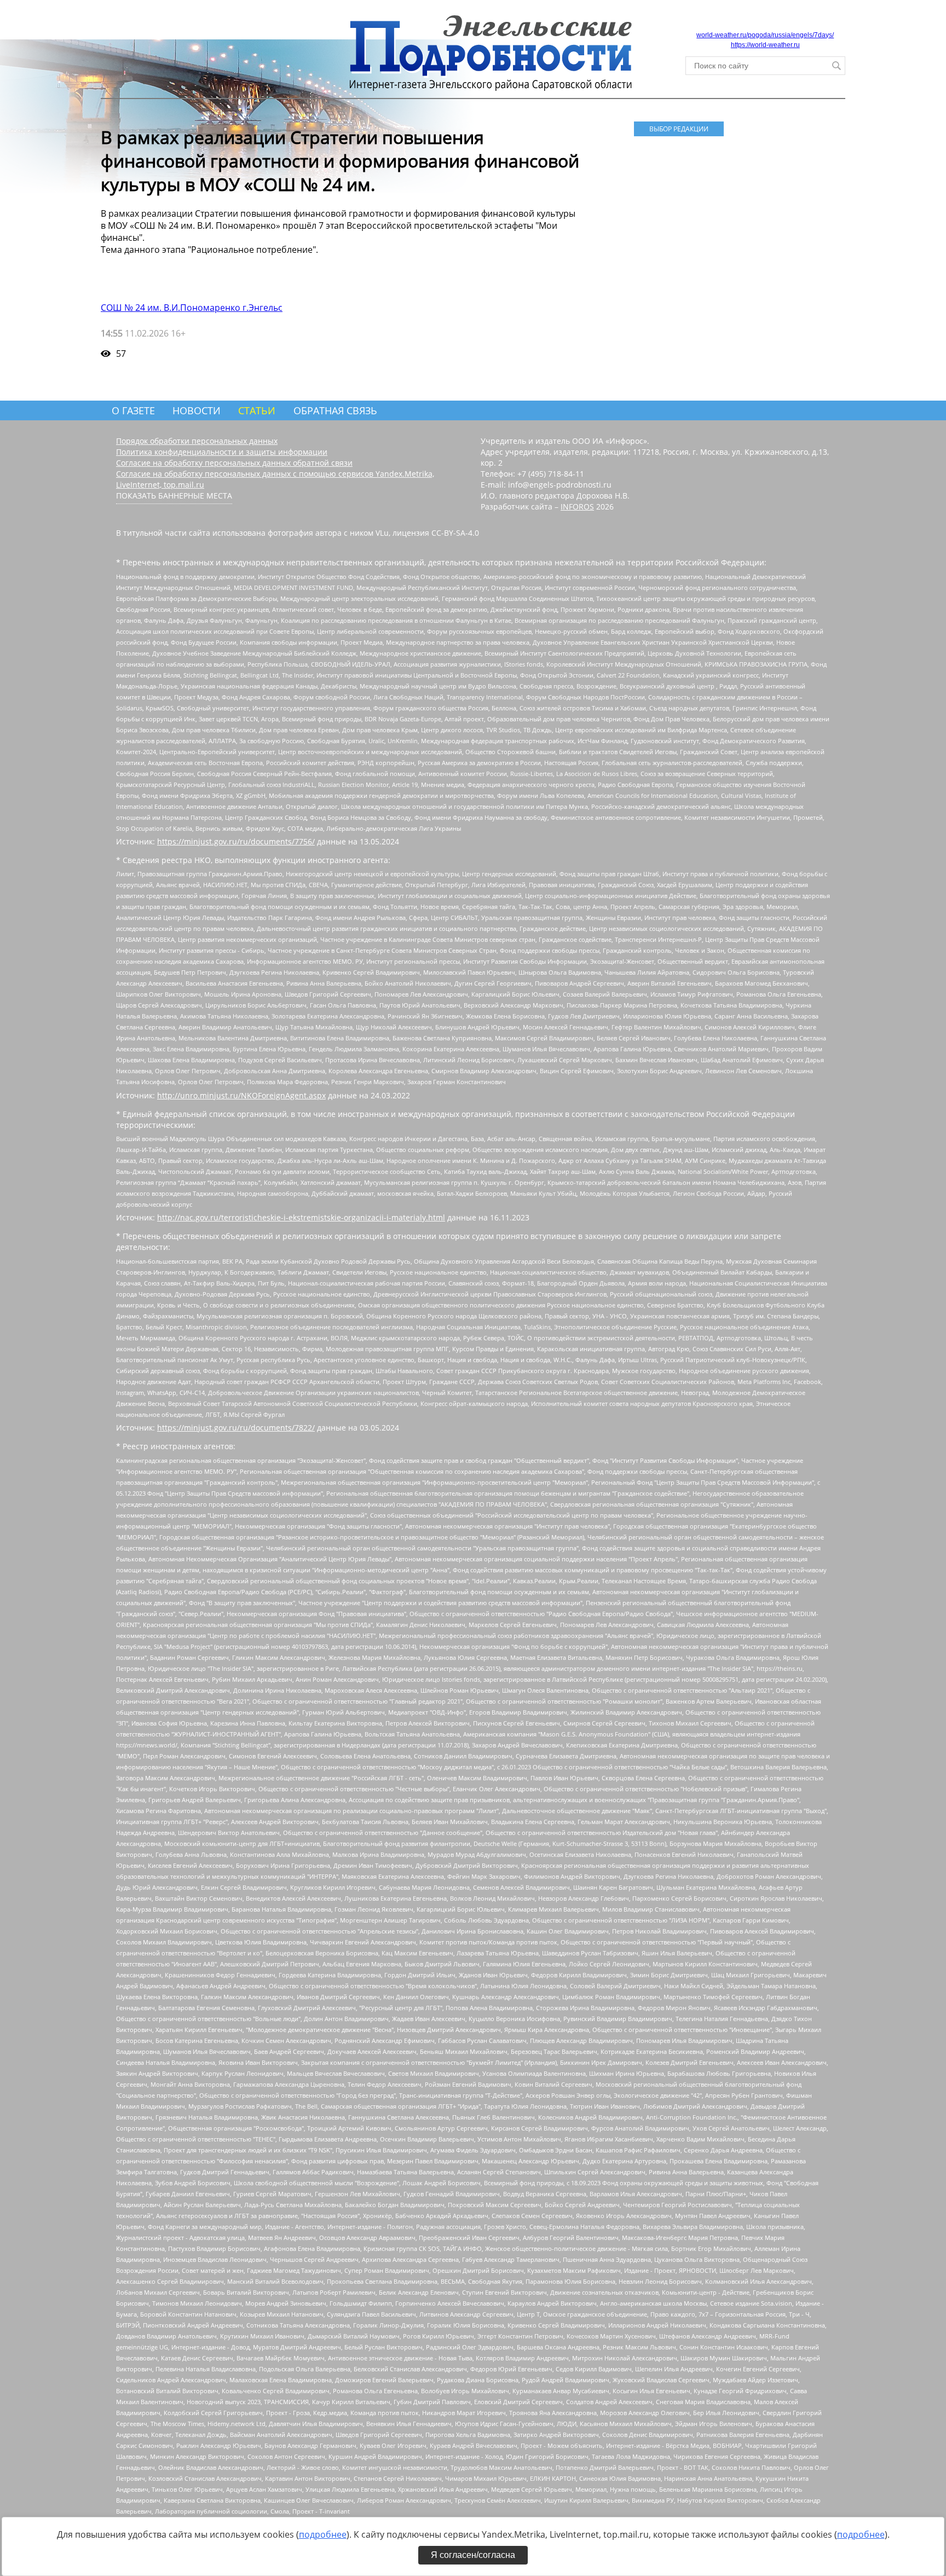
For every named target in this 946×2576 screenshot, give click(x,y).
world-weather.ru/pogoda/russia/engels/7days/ (765, 35)
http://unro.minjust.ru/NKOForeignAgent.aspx (241, 1095)
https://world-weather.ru (765, 45)
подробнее (323, 2534)
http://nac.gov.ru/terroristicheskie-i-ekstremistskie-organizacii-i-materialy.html (301, 1217)
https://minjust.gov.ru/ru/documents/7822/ (236, 1428)
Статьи (257, 410)
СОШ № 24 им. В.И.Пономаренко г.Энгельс (192, 308)
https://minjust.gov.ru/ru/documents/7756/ (236, 841)
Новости (197, 410)
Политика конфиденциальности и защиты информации (222, 452)
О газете (133, 410)
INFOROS (577, 506)
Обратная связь (335, 410)
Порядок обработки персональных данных (197, 441)
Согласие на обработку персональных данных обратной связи (234, 463)
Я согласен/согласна (473, 2555)
